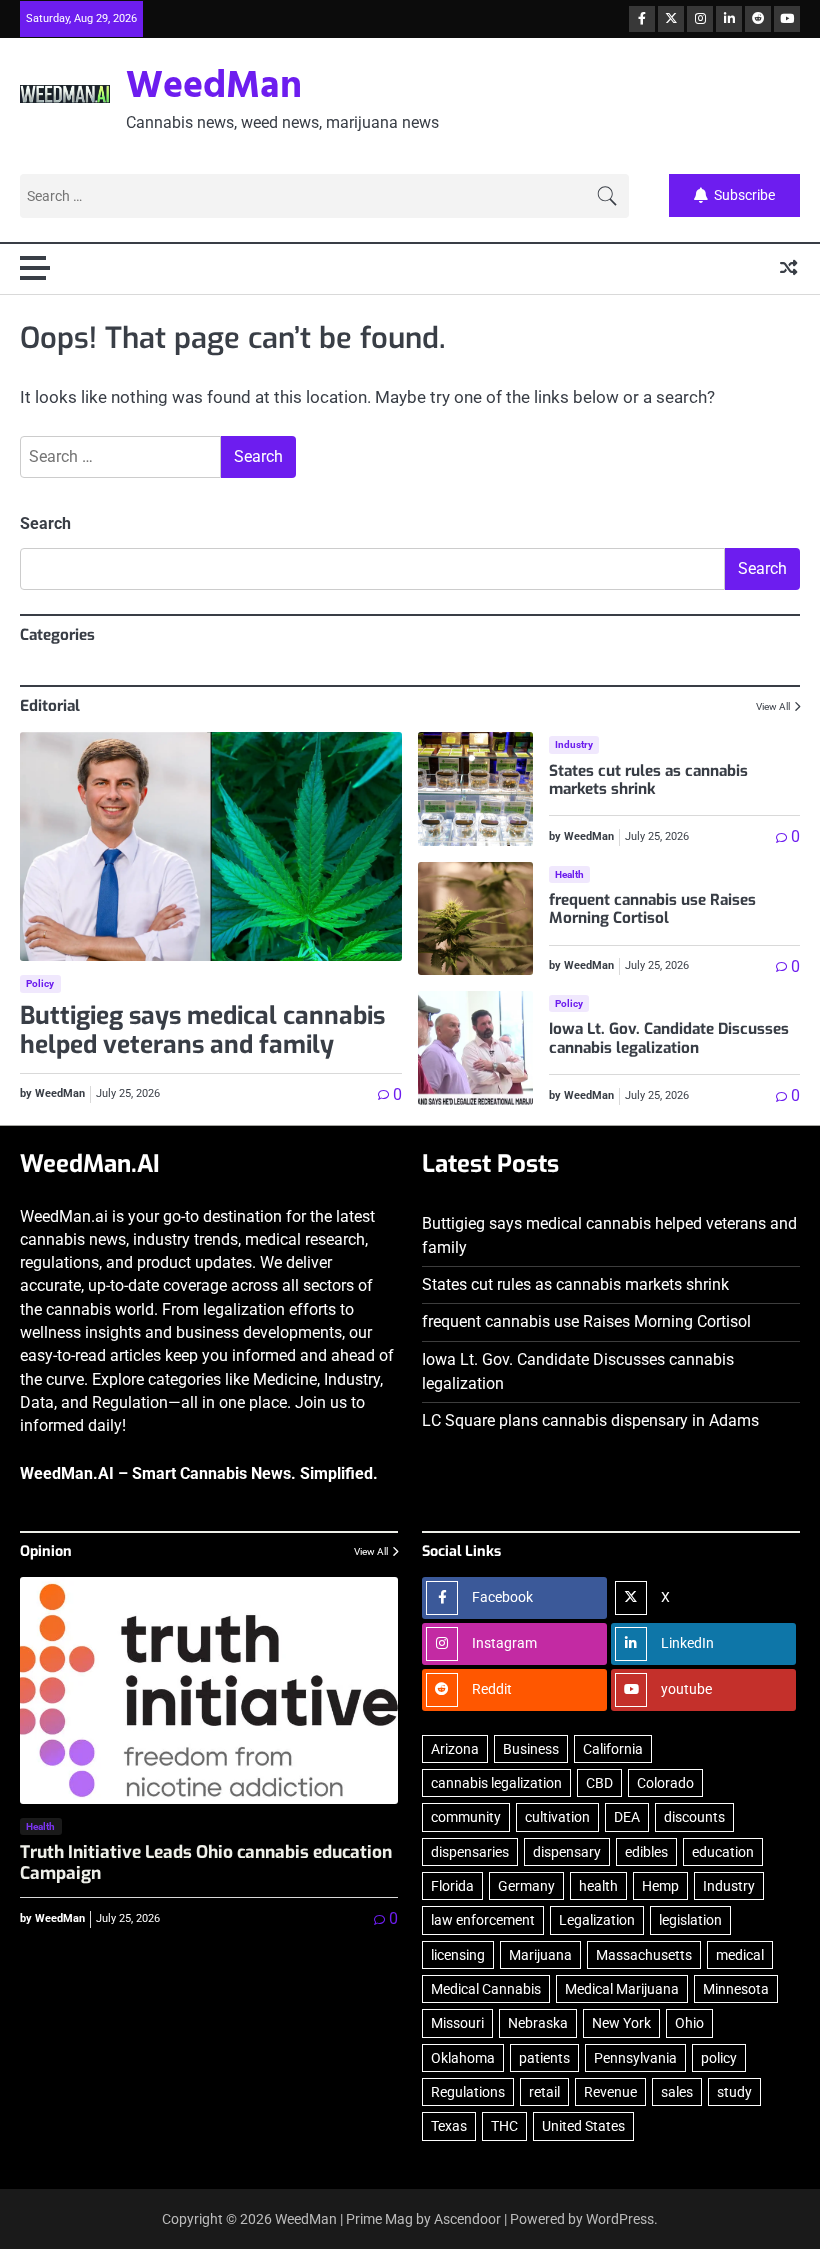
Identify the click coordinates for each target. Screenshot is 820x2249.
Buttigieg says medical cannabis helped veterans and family (202, 1030)
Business (531, 1749)
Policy (40, 983)
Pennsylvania (635, 2058)
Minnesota (736, 1989)
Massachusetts (644, 1955)
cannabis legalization (496, 1783)
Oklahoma (463, 2058)
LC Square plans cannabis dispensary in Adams (590, 1421)
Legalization (597, 1920)
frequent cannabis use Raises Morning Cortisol (652, 909)
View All (773, 706)
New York (621, 2023)
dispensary (567, 1852)
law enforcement (483, 1920)
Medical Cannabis (486, 1989)
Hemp (660, 1886)
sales (677, 2092)
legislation (690, 1920)
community (466, 1817)
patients (544, 2058)
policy (719, 2058)
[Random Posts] (788, 268)
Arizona (455, 1749)
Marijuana (540, 1955)
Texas (449, 2126)
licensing (458, 1955)
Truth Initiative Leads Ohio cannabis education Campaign (206, 1863)
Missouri (457, 2023)
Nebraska (538, 2023)
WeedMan (214, 87)
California (613, 1749)
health (598, 1886)
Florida (452, 1886)
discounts (694, 1817)
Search (45, 523)
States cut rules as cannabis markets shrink (648, 780)
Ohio (689, 2023)
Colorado (665, 1783)
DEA (627, 1817)
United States (583, 2126)
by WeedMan (52, 1093)
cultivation (557, 1817)
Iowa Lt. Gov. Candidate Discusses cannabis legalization (669, 1038)
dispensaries (470, 1852)
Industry (574, 744)
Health (570, 874)
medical (740, 1955)
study (734, 2092)
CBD (599, 1783)
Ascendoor (467, 2219)
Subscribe (744, 195)
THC (504, 2126)
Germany (526, 1886)
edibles (646, 1852)
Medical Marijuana (622, 1989)
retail (544, 2092)
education (723, 1852)
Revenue (610, 2092)
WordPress (620, 2219)
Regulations (468, 2092)
